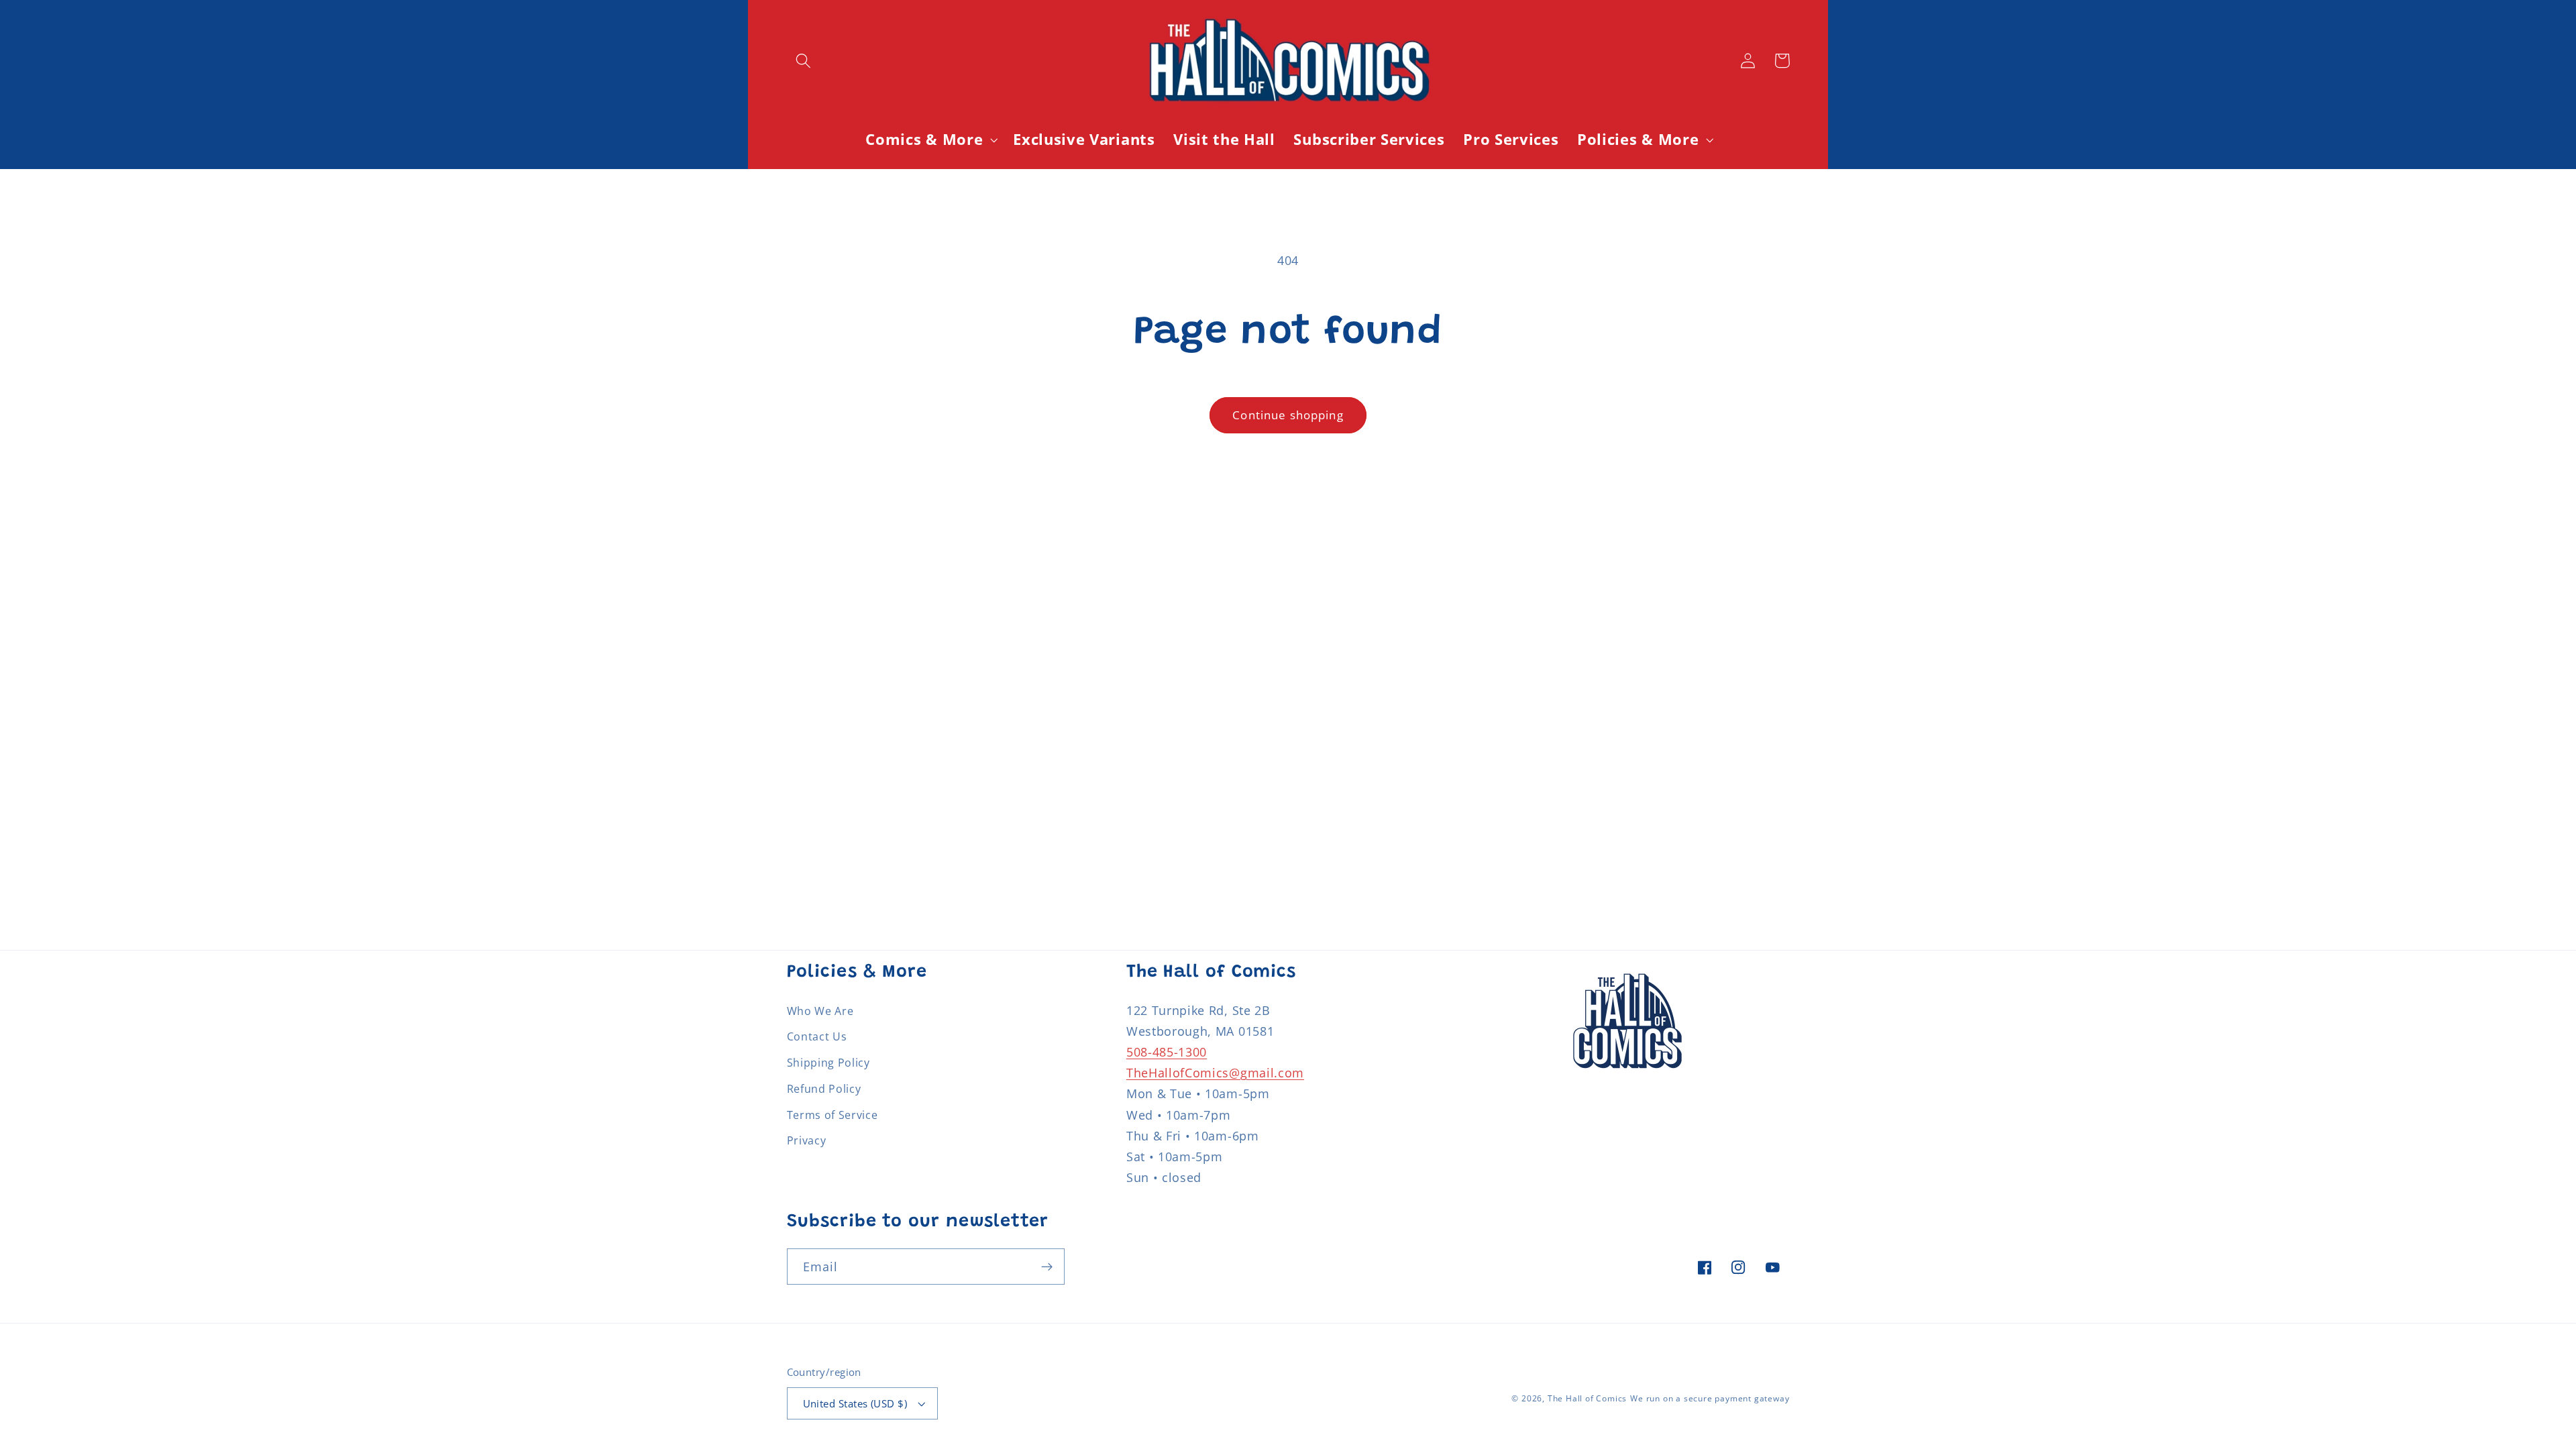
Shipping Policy (828, 1063)
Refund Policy (824, 1089)
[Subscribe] (1047, 1267)
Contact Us (817, 1036)
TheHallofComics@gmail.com (1215, 1072)
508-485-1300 (1167, 1052)
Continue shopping (1288, 415)
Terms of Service (833, 1115)
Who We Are (820, 1011)
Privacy (807, 1140)
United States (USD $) (855, 1403)
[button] (804, 61)
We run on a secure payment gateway (1710, 1398)
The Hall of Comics (1588, 1398)
